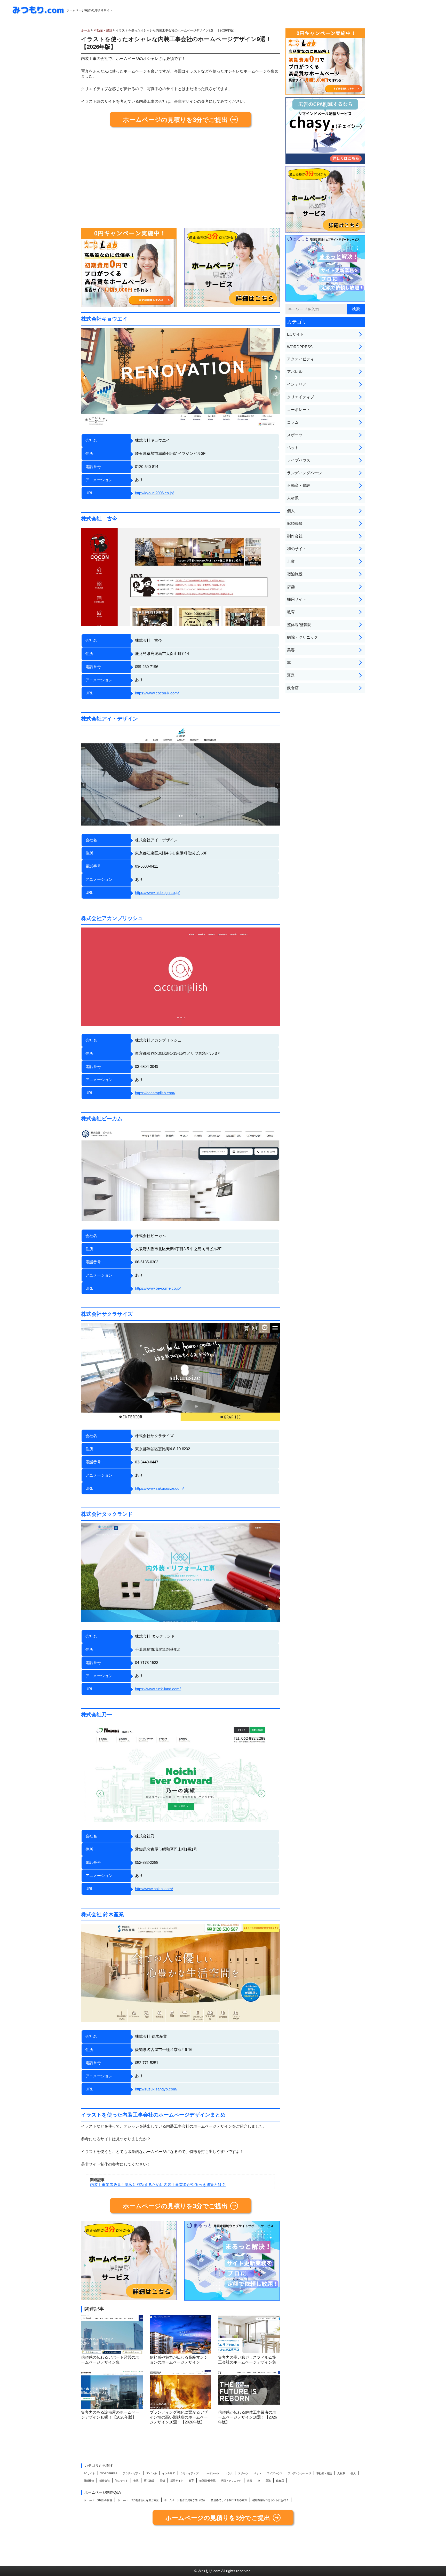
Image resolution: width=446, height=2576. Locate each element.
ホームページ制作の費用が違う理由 (185, 2500)
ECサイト (296, 334)
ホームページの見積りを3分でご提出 (175, 120)
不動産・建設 (299, 485)
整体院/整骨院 (299, 625)
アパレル (295, 372)
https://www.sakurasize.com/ (159, 1488)
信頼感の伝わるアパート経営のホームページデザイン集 (110, 2360)
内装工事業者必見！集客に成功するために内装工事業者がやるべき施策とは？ (158, 2185)
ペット (293, 447)
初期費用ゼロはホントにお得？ (270, 2500)
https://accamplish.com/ (155, 1093)
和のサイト (297, 549)
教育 (291, 612)
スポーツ (295, 435)
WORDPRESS (300, 347)
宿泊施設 (295, 574)
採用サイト (297, 599)
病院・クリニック (302, 637)
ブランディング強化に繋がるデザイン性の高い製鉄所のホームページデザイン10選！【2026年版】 (179, 2417)
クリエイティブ (301, 397)
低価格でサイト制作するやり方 (229, 2500)
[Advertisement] (180, 179)
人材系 (293, 498)
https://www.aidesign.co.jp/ (157, 893)
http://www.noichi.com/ (154, 1889)
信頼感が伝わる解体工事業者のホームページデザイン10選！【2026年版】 (248, 2417)
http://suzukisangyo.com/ (156, 2089)
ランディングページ (304, 473)
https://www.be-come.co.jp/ (158, 1288)
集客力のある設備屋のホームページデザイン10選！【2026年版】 (110, 2415)
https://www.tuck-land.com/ (158, 1689)
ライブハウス (299, 460)
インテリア (297, 384)
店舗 (291, 587)
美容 (291, 650)
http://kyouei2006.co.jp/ (154, 493)
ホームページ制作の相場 (98, 2500)
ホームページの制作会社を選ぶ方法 (138, 2500)
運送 (291, 675)
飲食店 (293, 688)
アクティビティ (301, 359)
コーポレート (299, 410)
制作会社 (295, 536)
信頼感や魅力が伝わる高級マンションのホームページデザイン (179, 2360)
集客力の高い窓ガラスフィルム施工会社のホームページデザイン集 (247, 2360)
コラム (293, 422)
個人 (291, 511)
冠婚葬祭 (295, 523)
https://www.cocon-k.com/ (157, 693)
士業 (291, 561)
